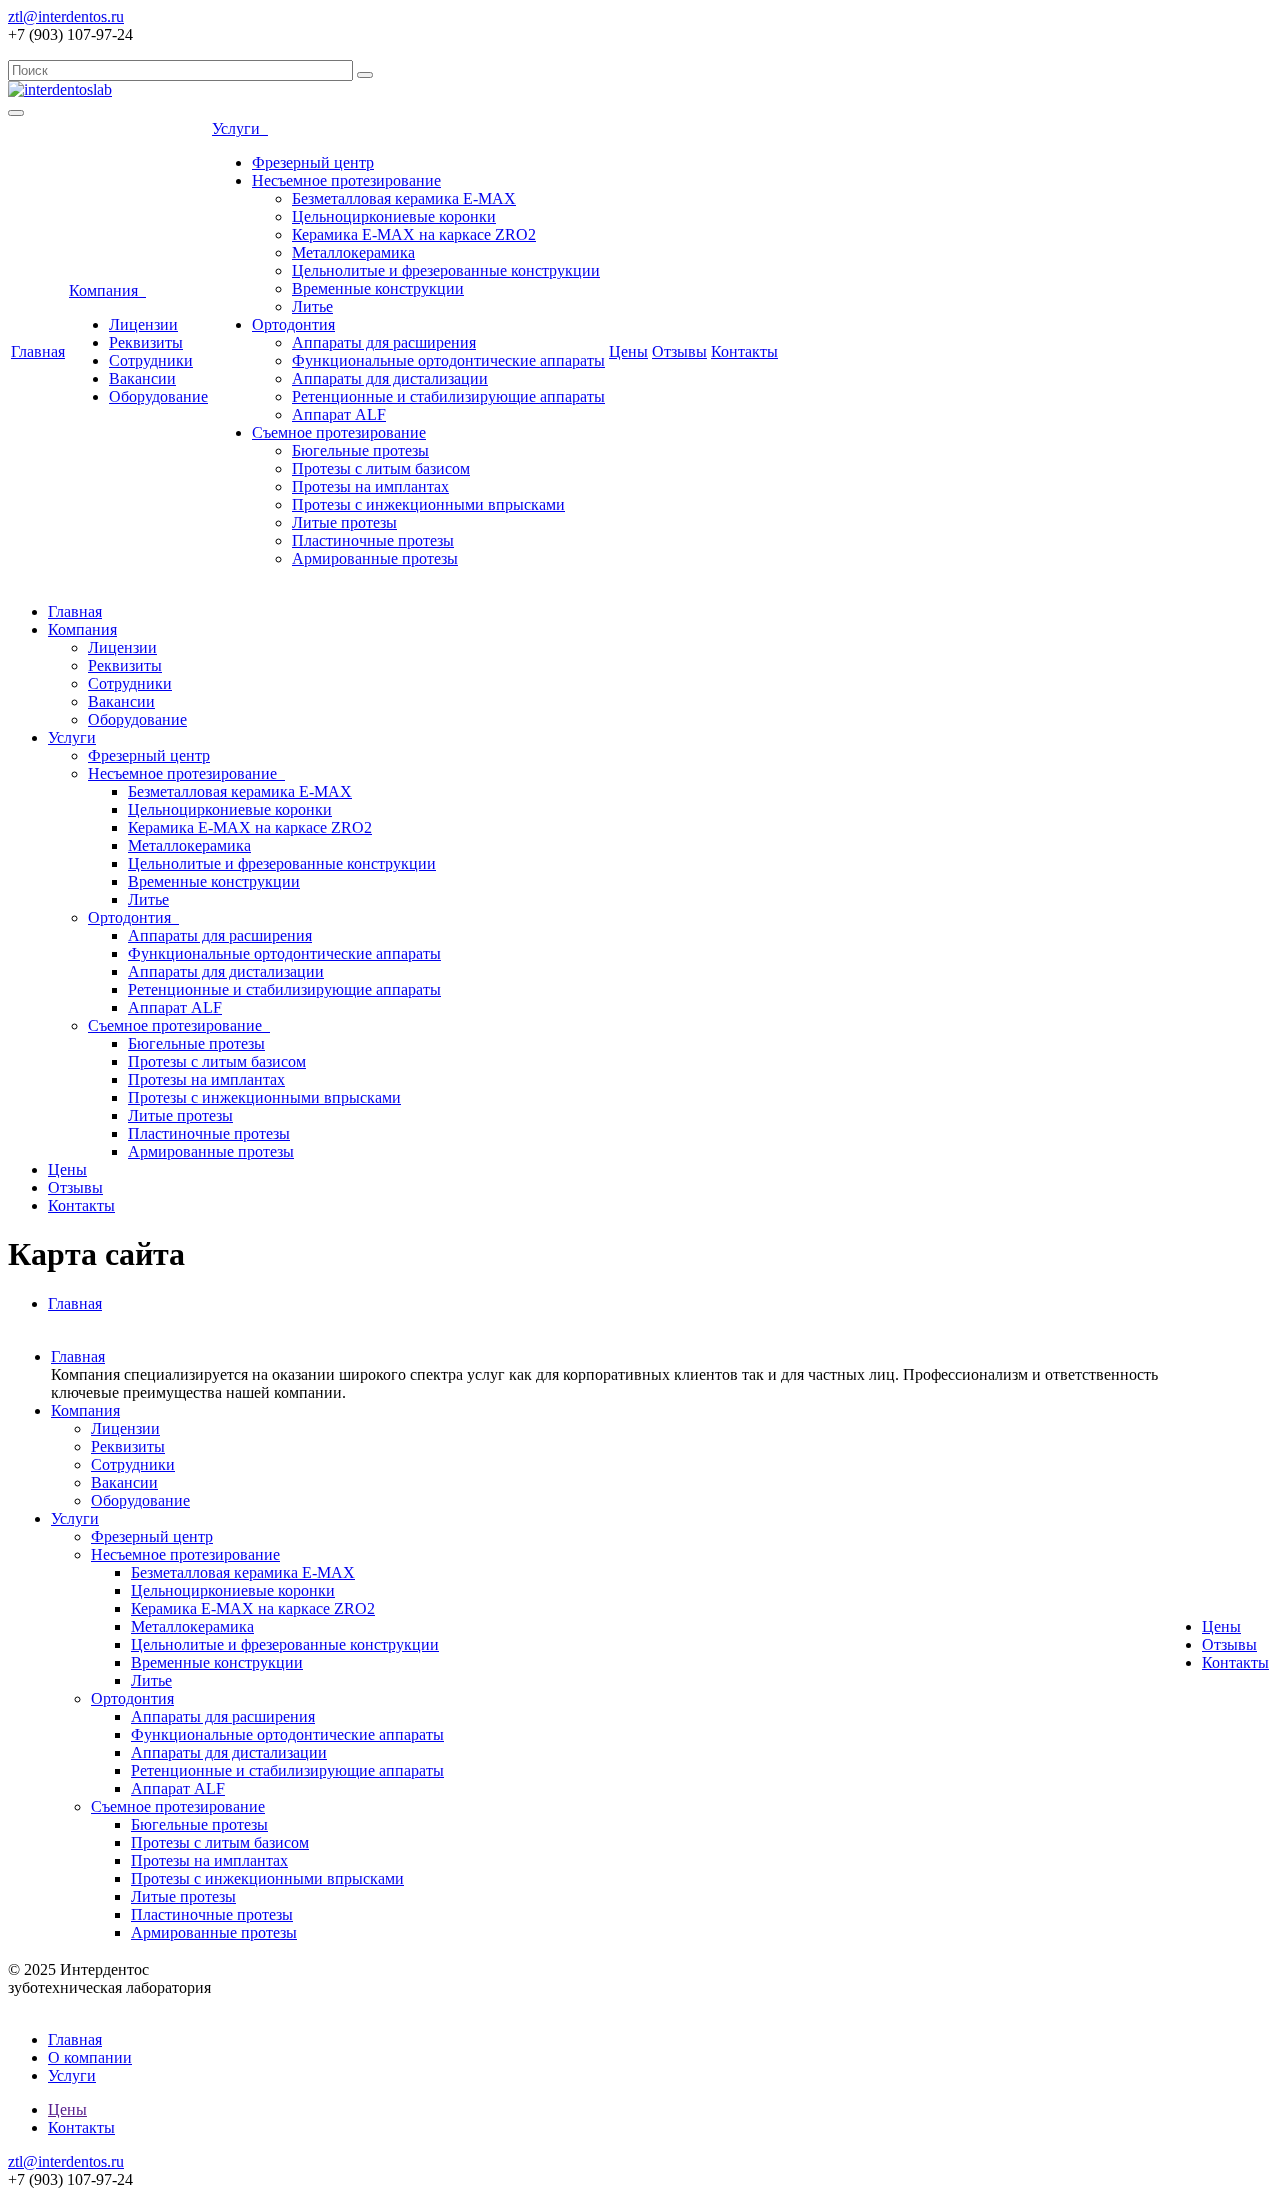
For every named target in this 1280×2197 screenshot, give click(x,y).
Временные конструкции (378, 288)
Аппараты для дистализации (390, 378)
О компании (90, 2057)
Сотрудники (151, 360)
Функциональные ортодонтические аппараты (448, 360)
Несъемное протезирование (346, 180)
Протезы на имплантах (370, 486)
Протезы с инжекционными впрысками (428, 504)
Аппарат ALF (339, 414)
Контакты (744, 351)
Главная (38, 351)
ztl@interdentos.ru (66, 16)
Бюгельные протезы (360, 450)
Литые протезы (344, 522)
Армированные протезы (375, 558)
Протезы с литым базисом (381, 468)
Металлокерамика (353, 252)
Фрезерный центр (313, 162)
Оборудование (158, 396)
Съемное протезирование (339, 432)
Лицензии (143, 324)
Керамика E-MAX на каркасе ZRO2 (414, 234)
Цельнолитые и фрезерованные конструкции (446, 270)
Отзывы (679, 351)
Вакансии (142, 378)
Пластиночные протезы (373, 540)
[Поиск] (365, 75)
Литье (312, 306)
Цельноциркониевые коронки (394, 216)
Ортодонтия (293, 324)
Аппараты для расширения (384, 342)
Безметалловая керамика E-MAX (404, 198)
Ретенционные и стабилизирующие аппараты (448, 396)
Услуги (240, 128)
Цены (628, 351)
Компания (107, 290)
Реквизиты (146, 342)
